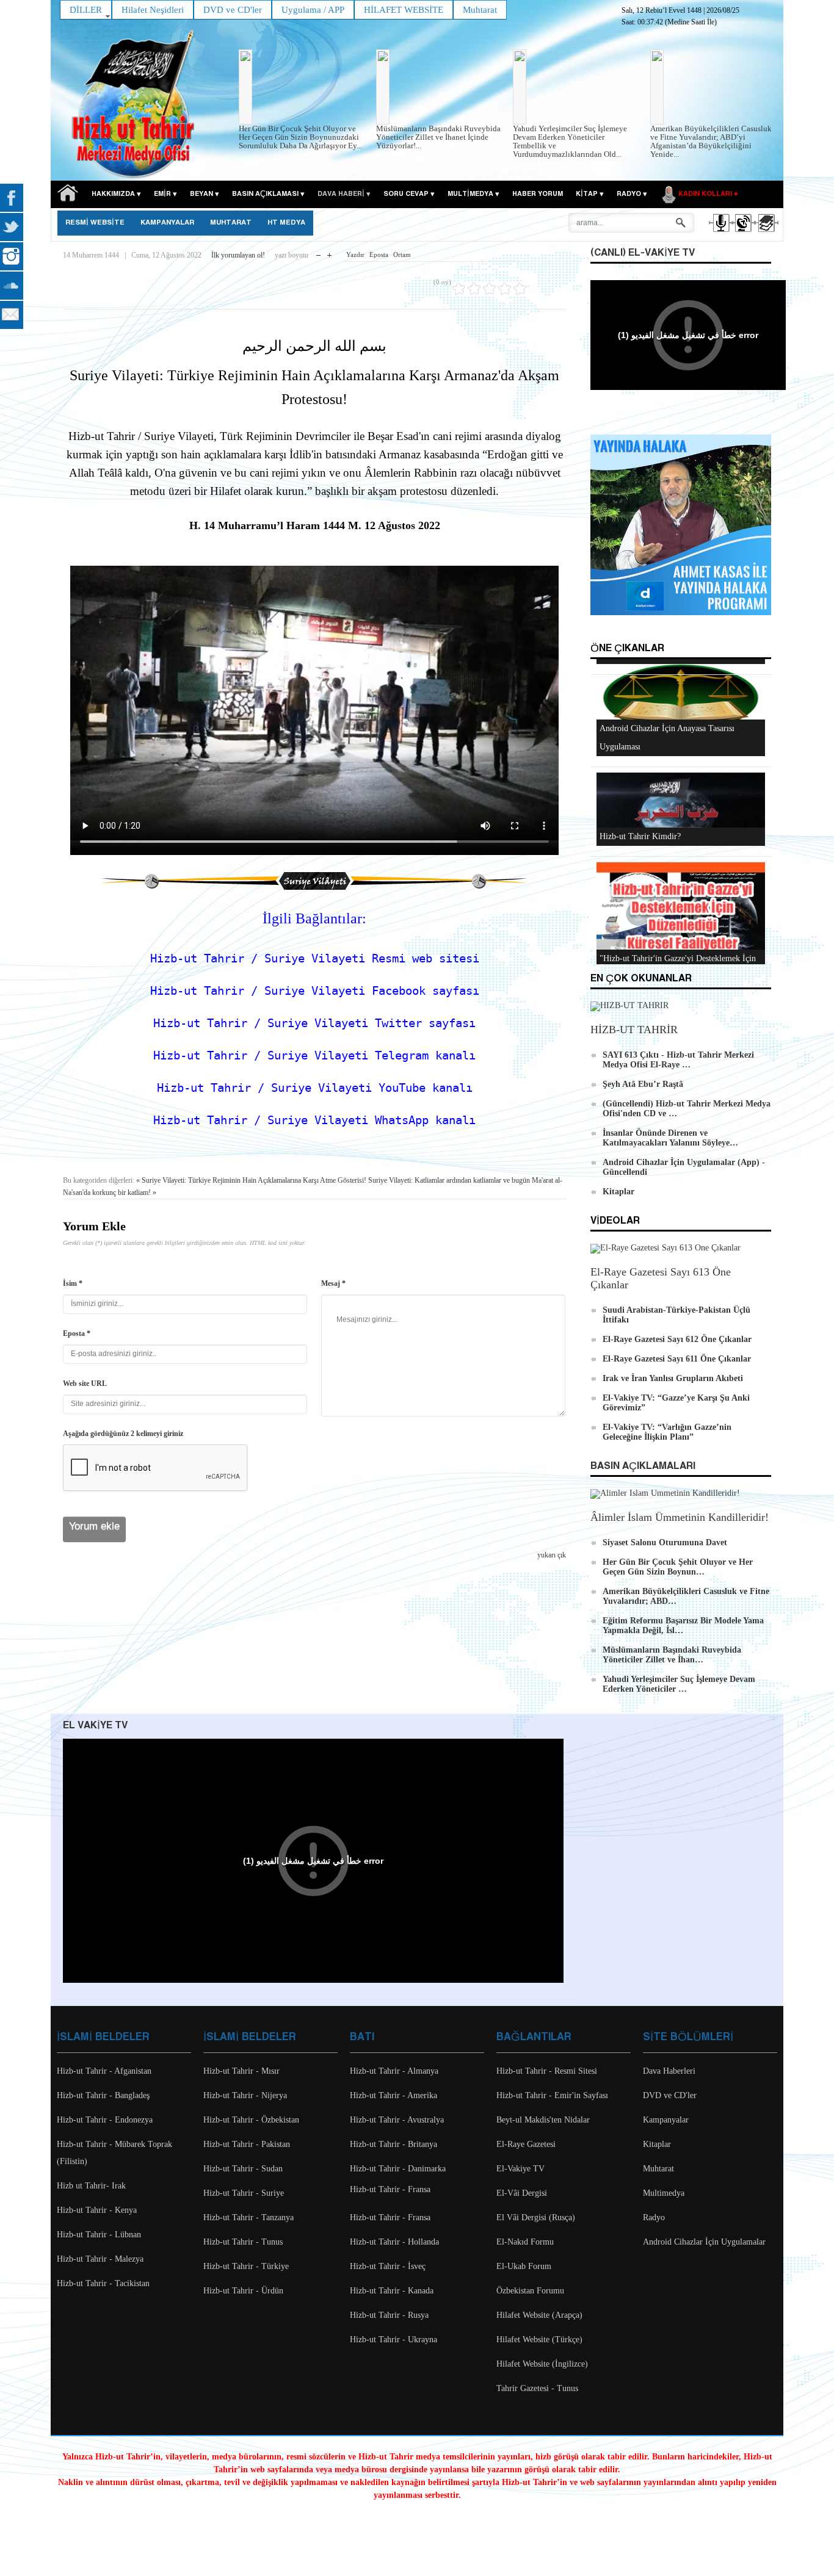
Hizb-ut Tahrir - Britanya (393, 2144)
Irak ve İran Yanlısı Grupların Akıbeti (673, 1378)
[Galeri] (765, 234)
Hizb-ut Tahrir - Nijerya (245, 2095)
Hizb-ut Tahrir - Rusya (389, 2315)
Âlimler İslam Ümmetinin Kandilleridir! (680, 1517)
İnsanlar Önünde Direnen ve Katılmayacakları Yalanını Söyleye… (670, 1138)
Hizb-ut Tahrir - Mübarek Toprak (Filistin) (114, 2153)
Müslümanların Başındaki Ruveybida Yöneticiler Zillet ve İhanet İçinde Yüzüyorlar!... (438, 137)
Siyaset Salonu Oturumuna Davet (665, 1542)
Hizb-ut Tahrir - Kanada (392, 2291)
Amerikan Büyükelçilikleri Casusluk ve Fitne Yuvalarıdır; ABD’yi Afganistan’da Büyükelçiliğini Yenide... (711, 141)
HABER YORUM (538, 194)
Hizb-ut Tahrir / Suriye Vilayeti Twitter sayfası (314, 1023)
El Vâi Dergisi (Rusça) (536, 2217)
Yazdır (355, 254)
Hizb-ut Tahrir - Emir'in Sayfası (552, 2095)
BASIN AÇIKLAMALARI (643, 1466)
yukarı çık (552, 1555)
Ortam (402, 254)
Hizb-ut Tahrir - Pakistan (247, 2144)
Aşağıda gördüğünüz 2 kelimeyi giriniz (123, 1434)
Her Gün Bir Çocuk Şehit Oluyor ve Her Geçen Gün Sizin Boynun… (678, 1567)
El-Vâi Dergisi (522, 2193)
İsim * (73, 1283)
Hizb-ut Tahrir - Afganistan (104, 2071)
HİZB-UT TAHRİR (634, 1030)
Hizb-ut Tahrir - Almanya (394, 2071)
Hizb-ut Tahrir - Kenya (97, 2210)
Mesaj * (333, 1283)
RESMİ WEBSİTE (95, 223)
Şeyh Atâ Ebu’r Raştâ (643, 1084)
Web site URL (85, 1384)
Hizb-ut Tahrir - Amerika (393, 2095)
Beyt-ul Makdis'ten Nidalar (543, 2120)
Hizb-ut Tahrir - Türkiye (246, 2266)
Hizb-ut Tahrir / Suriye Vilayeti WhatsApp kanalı (314, 1120)
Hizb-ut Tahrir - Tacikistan (103, 2283)
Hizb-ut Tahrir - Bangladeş (103, 2095)
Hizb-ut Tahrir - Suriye (244, 2193)
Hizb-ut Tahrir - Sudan (243, 2169)
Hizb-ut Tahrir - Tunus (243, 2242)
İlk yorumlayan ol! (238, 255)
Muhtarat (231, 223)
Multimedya (664, 2193)
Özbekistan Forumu (530, 2291)
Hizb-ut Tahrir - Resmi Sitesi (547, 2071)
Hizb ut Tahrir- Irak (91, 2186)
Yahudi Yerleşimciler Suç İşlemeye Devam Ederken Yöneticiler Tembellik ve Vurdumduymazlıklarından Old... (570, 141)
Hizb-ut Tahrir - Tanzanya (248, 2217)
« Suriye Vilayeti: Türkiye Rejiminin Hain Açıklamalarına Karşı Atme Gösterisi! (251, 1180)
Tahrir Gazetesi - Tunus (537, 2388)
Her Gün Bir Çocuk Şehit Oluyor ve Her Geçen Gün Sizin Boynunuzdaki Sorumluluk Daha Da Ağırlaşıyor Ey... (300, 137)
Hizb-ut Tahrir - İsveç (388, 2266)
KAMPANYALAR (167, 223)
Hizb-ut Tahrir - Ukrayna (393, 2340)
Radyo (654, 2217)
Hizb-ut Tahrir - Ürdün (243, 2291)
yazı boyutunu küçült (318, 252)
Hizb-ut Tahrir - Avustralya (397, 2120)
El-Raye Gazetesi (526, 2144)
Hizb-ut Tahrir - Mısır (241, 2071)
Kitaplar (618, 1192)
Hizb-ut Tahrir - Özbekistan (251, 2120)
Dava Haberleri (669, 2071)
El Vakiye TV (95, 1726)
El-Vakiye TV (520, 2169)
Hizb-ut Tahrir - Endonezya (105, 2120)
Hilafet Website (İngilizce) (542, 2364)
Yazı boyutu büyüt (329, 252)
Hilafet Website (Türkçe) (539, 2340)
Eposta (379, 254)
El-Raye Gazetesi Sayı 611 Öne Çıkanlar (677, 1359)
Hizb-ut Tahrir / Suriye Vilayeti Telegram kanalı (314, 1055)
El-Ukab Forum (524, 2266)
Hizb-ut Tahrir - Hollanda (394, 2242)
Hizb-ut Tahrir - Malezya (100, 2259)
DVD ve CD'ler (670, 2095)
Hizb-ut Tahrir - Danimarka (398, 2169)
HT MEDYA (286, 223)
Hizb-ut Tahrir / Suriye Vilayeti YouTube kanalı (315, 1088)
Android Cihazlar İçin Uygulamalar (704, 2242)
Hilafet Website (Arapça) (539, 2315)
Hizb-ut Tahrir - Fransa (390, 2189)
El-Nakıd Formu (525, 2242)
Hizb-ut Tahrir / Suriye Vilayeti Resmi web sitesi (315, 958)
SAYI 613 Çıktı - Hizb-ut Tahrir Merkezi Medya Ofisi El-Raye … (678, 1060)
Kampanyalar (666, 2120)
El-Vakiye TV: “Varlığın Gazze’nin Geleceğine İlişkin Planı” (667, 1432)
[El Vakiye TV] (743, 234)
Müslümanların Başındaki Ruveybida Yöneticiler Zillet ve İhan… (672, 1655)
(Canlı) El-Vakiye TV (643, 253)
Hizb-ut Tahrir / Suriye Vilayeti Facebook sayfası (315, 991)
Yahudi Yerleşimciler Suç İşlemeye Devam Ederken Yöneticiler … (679, 1684)
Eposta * (77, 1333)
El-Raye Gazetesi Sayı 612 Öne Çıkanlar (677, 1339)
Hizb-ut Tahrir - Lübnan (99, 2235)
